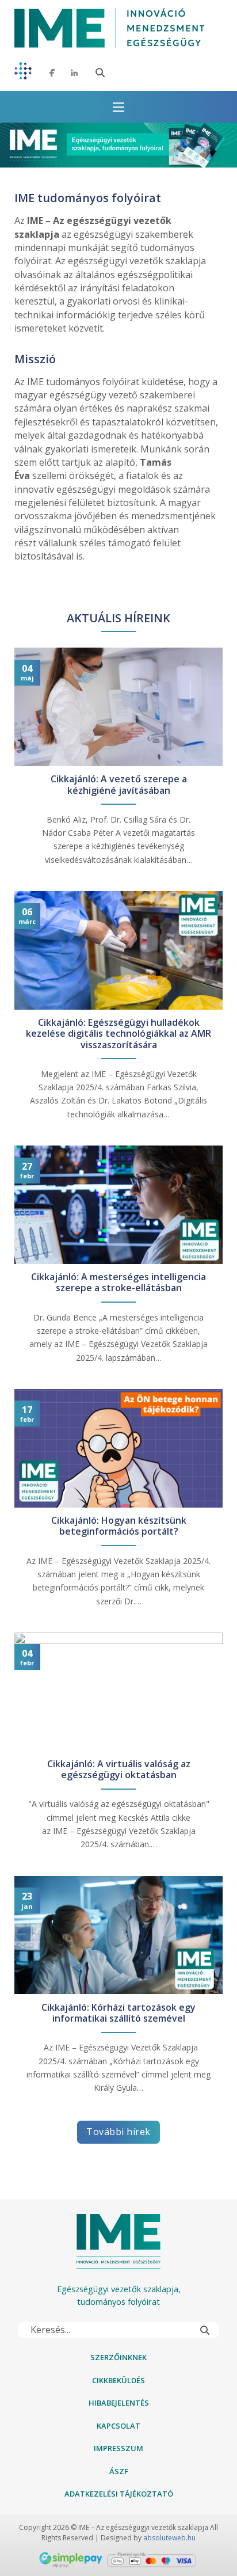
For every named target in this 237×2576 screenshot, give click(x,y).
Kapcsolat (118, 2426)
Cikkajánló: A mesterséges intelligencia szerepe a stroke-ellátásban (118, 1283)
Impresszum (118, 2448)
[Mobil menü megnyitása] (118, 107)
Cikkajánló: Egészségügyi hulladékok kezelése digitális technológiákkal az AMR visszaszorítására (118, 1034)
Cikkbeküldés (118, 2380)
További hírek (118, 2132)
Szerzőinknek (118, 2357)
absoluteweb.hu (169, 2538)
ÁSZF (119, 2471)
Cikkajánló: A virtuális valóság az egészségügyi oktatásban (119, 1770)
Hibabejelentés (119, 2403)
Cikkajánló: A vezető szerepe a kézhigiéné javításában (119, 785)
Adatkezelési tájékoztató (119, 2494)
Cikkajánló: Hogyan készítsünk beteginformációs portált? (119, 1526)
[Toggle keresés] (100, 73)
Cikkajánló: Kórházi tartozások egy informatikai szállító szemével (118, 2013)
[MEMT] (23, 73)
